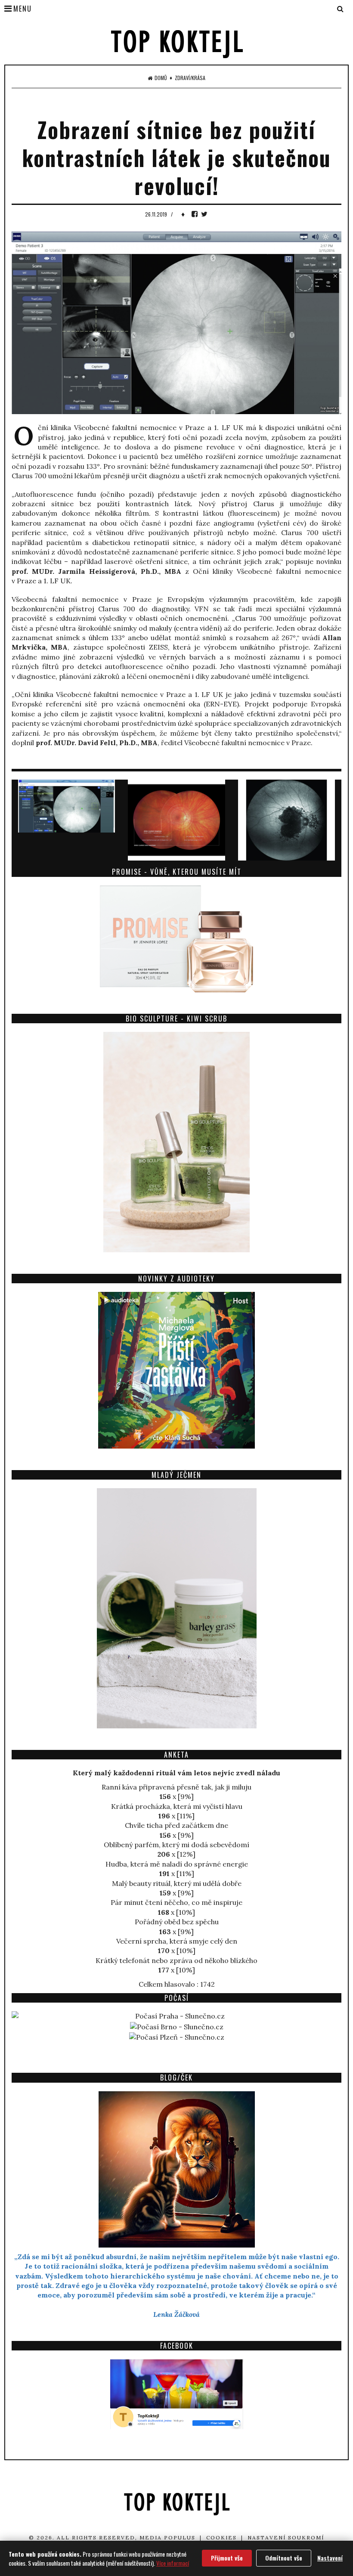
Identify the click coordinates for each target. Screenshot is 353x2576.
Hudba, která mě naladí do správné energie (177, 1864)
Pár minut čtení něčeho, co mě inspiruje (176, 1902)
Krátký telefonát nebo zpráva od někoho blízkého (176, 1960)
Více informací (173, 2563)
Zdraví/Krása (190, 78)
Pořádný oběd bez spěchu (177, 1922)
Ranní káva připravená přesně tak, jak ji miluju (176, 1787)
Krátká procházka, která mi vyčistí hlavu (177, 1806)
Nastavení (330, 2558)
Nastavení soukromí (286, 2537)
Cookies (221, 2537)
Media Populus (167, 2537)
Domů (161, 78)
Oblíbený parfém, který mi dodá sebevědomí (176, 1845)
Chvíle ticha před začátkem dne (176, 1825)
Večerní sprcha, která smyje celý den (177, 1941)
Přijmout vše (227, 2558)
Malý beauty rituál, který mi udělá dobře (177, 1883)
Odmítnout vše (284, 2558)
